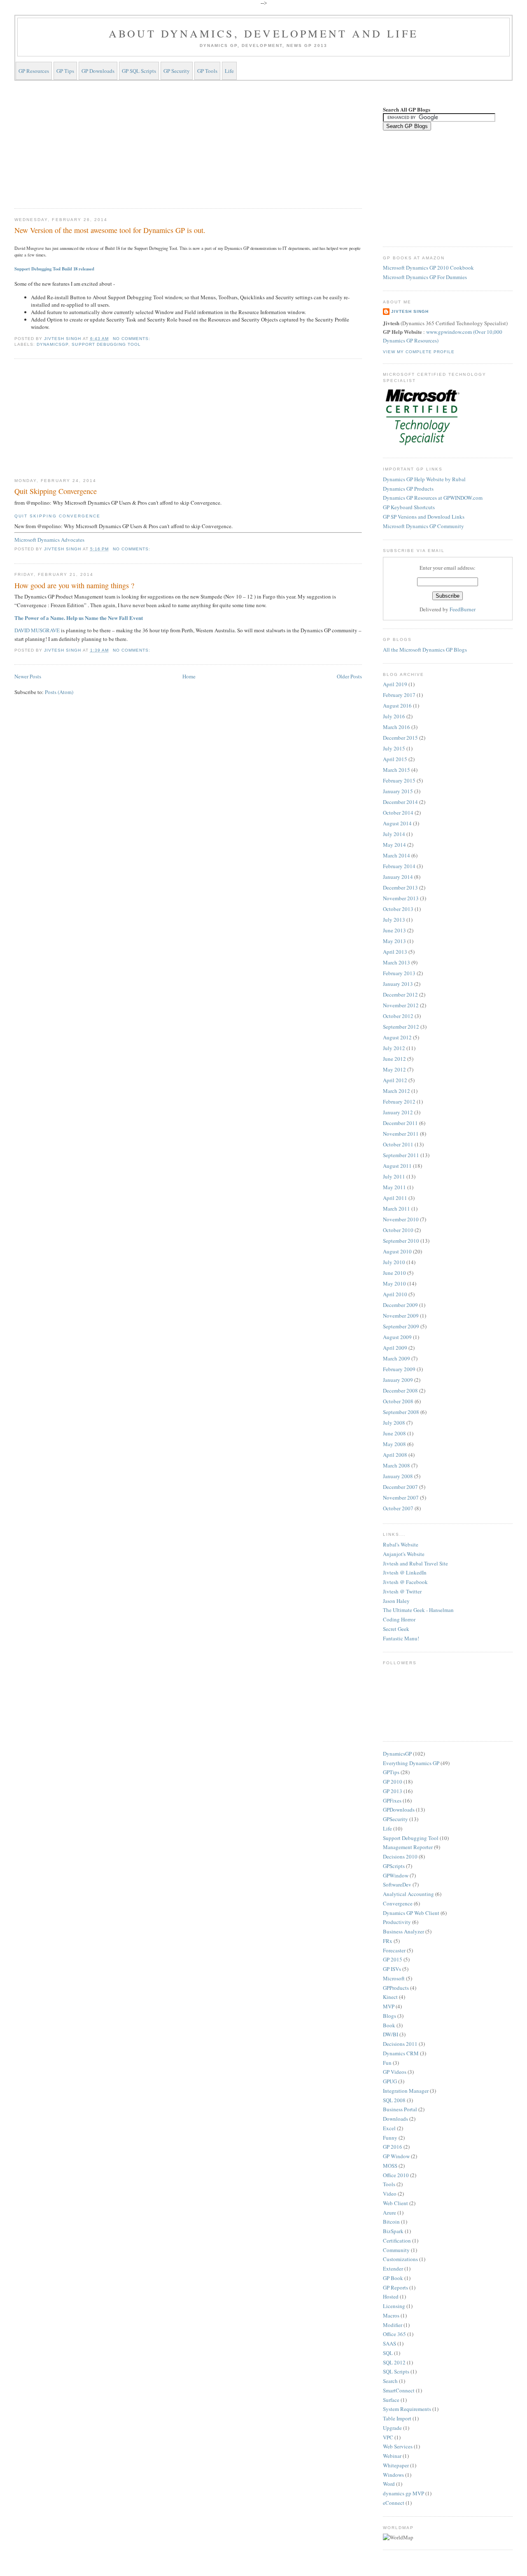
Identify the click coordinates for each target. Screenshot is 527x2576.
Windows (393, 2475)
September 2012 (401, 1027)
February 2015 (399, 780)
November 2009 (401, 1316)
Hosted (391, 2297)
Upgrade (392, 2428)
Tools (389, 2184)
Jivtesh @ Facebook (405, 1582)
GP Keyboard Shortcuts (409, 507)
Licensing (394, 2306)
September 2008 (401, 1412)
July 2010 (394, 1262)
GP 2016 (393, 2147)
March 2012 (396, 1091)
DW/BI (391, 2034)
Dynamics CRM (401, 2053)
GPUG (390, 2081)
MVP (389, 2006)
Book (389, 2025)
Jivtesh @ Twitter (402, 1591)
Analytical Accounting (408, 1894)
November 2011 (401, 1134)
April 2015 (395, 759)
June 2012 (394, 1059)
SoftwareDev (397, 1884)
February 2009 (399, 1369)
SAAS (389, 2343)
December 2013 (400, 887)
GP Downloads (98, 71)
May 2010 (394, 1283)
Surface (391, 2400)
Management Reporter (408, 1847)
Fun (387, 2063)
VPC (388, 2437)
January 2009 (398, 1380)
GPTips (391, 1772)
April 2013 (395, 952)
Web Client (395, 2203)
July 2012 (394, 1048)
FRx (388, 1941)
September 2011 (401, 1155)
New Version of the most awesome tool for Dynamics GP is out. (110, 230)
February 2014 (399, 866)
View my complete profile (419, 352)
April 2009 (395, 1348)
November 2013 (401, 898)
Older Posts (349, 676)
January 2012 (398, 1112)
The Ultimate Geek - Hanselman (418, 1610)
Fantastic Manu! (401, 1638)
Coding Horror (399, 1619)
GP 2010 (393, 1782)
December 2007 (400, 1487)
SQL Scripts (396, 2371)
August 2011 (397, 1166)
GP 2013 (393, 1791)
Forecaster (394, 1950)
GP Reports (395, 2287)
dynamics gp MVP (403, 2493)
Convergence (398, 1903)
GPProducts (396, 1988)
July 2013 (394, 920)
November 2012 (401, 1005)
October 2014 (398, 813)
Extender (393, 2269)
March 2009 (396, 1358)
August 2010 (397, 1251)
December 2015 (400, 738)
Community (396, 2250)
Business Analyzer (403, 1931)
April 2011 (395, 1198)
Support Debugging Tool (106, 344)
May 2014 (394, 845)
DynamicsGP (52, 344)
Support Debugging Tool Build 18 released (54, 269)
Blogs (389, 2016)
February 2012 (399, 1102)
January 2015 (398, 791)
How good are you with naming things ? (74, 585)
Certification (397, 2241)
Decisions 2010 (400, 1856)
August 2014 (397, 823)
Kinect (390, 1997)
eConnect (394, 2503)
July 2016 (394, 716)
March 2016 (396, 727)
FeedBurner (463, 609)
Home (189, 676)
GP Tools (207, 71)
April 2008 (395, 1455)
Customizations (400, 2259)
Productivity (397, 1922)
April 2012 (395, 1080)
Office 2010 (396, 2175)
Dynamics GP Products (408, 489)
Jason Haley (396, 1601)
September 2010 (401, 1241)
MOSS (390, 2166)
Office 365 (394, 2334)
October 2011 (398, 1144)
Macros (391, 2315)
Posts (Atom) (59, 692)
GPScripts (394, 1866)
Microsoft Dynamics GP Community (423, 526)
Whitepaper (396, 2465)
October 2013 (398, 909)
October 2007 (398, 1508)
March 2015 (396, 770)
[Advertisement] (188, 143)
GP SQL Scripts (139, 71)
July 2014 (394, 834)
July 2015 (394, 748)
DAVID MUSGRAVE (37, 630)
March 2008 (396, 1465)
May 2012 (394, 1069)
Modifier (393, 2325)
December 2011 (400, 1123)
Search (390, 2381)
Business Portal (400, 2109)
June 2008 (394, 1433)
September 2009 (401, 1326)
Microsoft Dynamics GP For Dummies (425, 277)
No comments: (132, 339)
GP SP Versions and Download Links (424, 517)
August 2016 (397, 706)
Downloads (395, 2119)
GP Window (396, 2156)
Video (390, 2194)
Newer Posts (28, 676)
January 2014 (398, 877)
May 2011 (394, 1187)
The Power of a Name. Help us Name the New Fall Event (79, 618)
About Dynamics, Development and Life (263, 33)
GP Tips (65, 71)
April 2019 (395, 684)
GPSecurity (395, 1819)
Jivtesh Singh (410, 311)
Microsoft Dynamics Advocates (49, 540)
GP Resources (34, 71)
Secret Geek (396, 1629)
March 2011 (396, 1209)
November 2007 (401, 1498)
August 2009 (397, 1337)
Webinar (392, 2456)
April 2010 (395, 1294)
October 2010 (398, 1230)
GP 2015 (393, 1959)
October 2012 (398, 1016)
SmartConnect (399, 2390)
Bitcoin (391, 2222)
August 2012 (397, 1037)
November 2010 (401, 1219)
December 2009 (400, 1305)
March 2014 (396, 855)
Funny (390, 2138)
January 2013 (398, 984)
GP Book (393, 2278)
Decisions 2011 (400, 2044)
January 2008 (398, 1476)
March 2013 (396, 962)
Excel (389, 2128)
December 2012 (400, 995)
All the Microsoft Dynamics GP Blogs (425, 650)
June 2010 (394, 1273)
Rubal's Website (401, 1544)
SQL (388, 2353)
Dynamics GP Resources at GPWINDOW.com (433, 498)
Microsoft (394, 1978)
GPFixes (392, 1800)
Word (389, 2484)
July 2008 (394, 1423)
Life (229, 71)
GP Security (177, 71)
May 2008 (394, 1444)
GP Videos (395, 2072)
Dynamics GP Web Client (411, 1913)
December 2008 (400, 1390)
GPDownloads (399, 1810)
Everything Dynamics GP (411, 1763)
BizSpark (393, 2231)
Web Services (398, 2446)
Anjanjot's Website (404, 1554)
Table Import (397, 2418)
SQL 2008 (394, 2100)
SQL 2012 (394, 2362)
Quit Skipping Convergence (56, 491)
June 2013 (394, 930)
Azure (389, 2213)
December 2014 (400, 802)
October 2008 (398, 1401)
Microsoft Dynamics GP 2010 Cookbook (428, 268)
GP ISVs (392, 1969)
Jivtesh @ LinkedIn (405, 1572)
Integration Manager (406, 2091)
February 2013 (399, 973)
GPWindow (396, 1875)
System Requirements (407, 2409)
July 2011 (394, 1176)
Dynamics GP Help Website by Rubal (424, 479)
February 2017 (399, 695)
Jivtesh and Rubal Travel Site (415, 1563)
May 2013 (394, 941)
